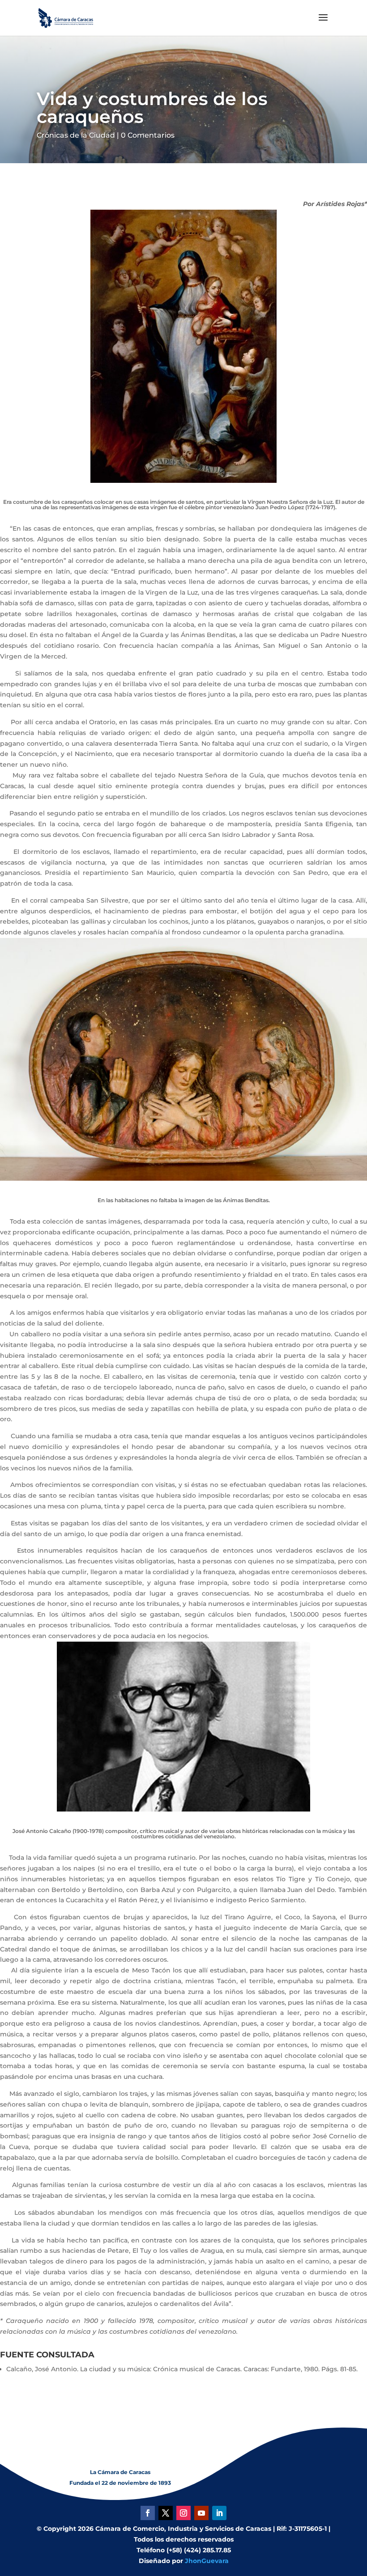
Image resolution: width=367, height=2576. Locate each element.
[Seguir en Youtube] (201, 2513)
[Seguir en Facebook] (148, 2513)
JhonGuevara (207, 2561)
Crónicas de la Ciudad (76, 135)
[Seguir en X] (166, 2513)
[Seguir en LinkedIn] (219, 2513)
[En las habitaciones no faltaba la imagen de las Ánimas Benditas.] (183, 1178)
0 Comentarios (148, 135)
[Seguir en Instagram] (183, 2513)
